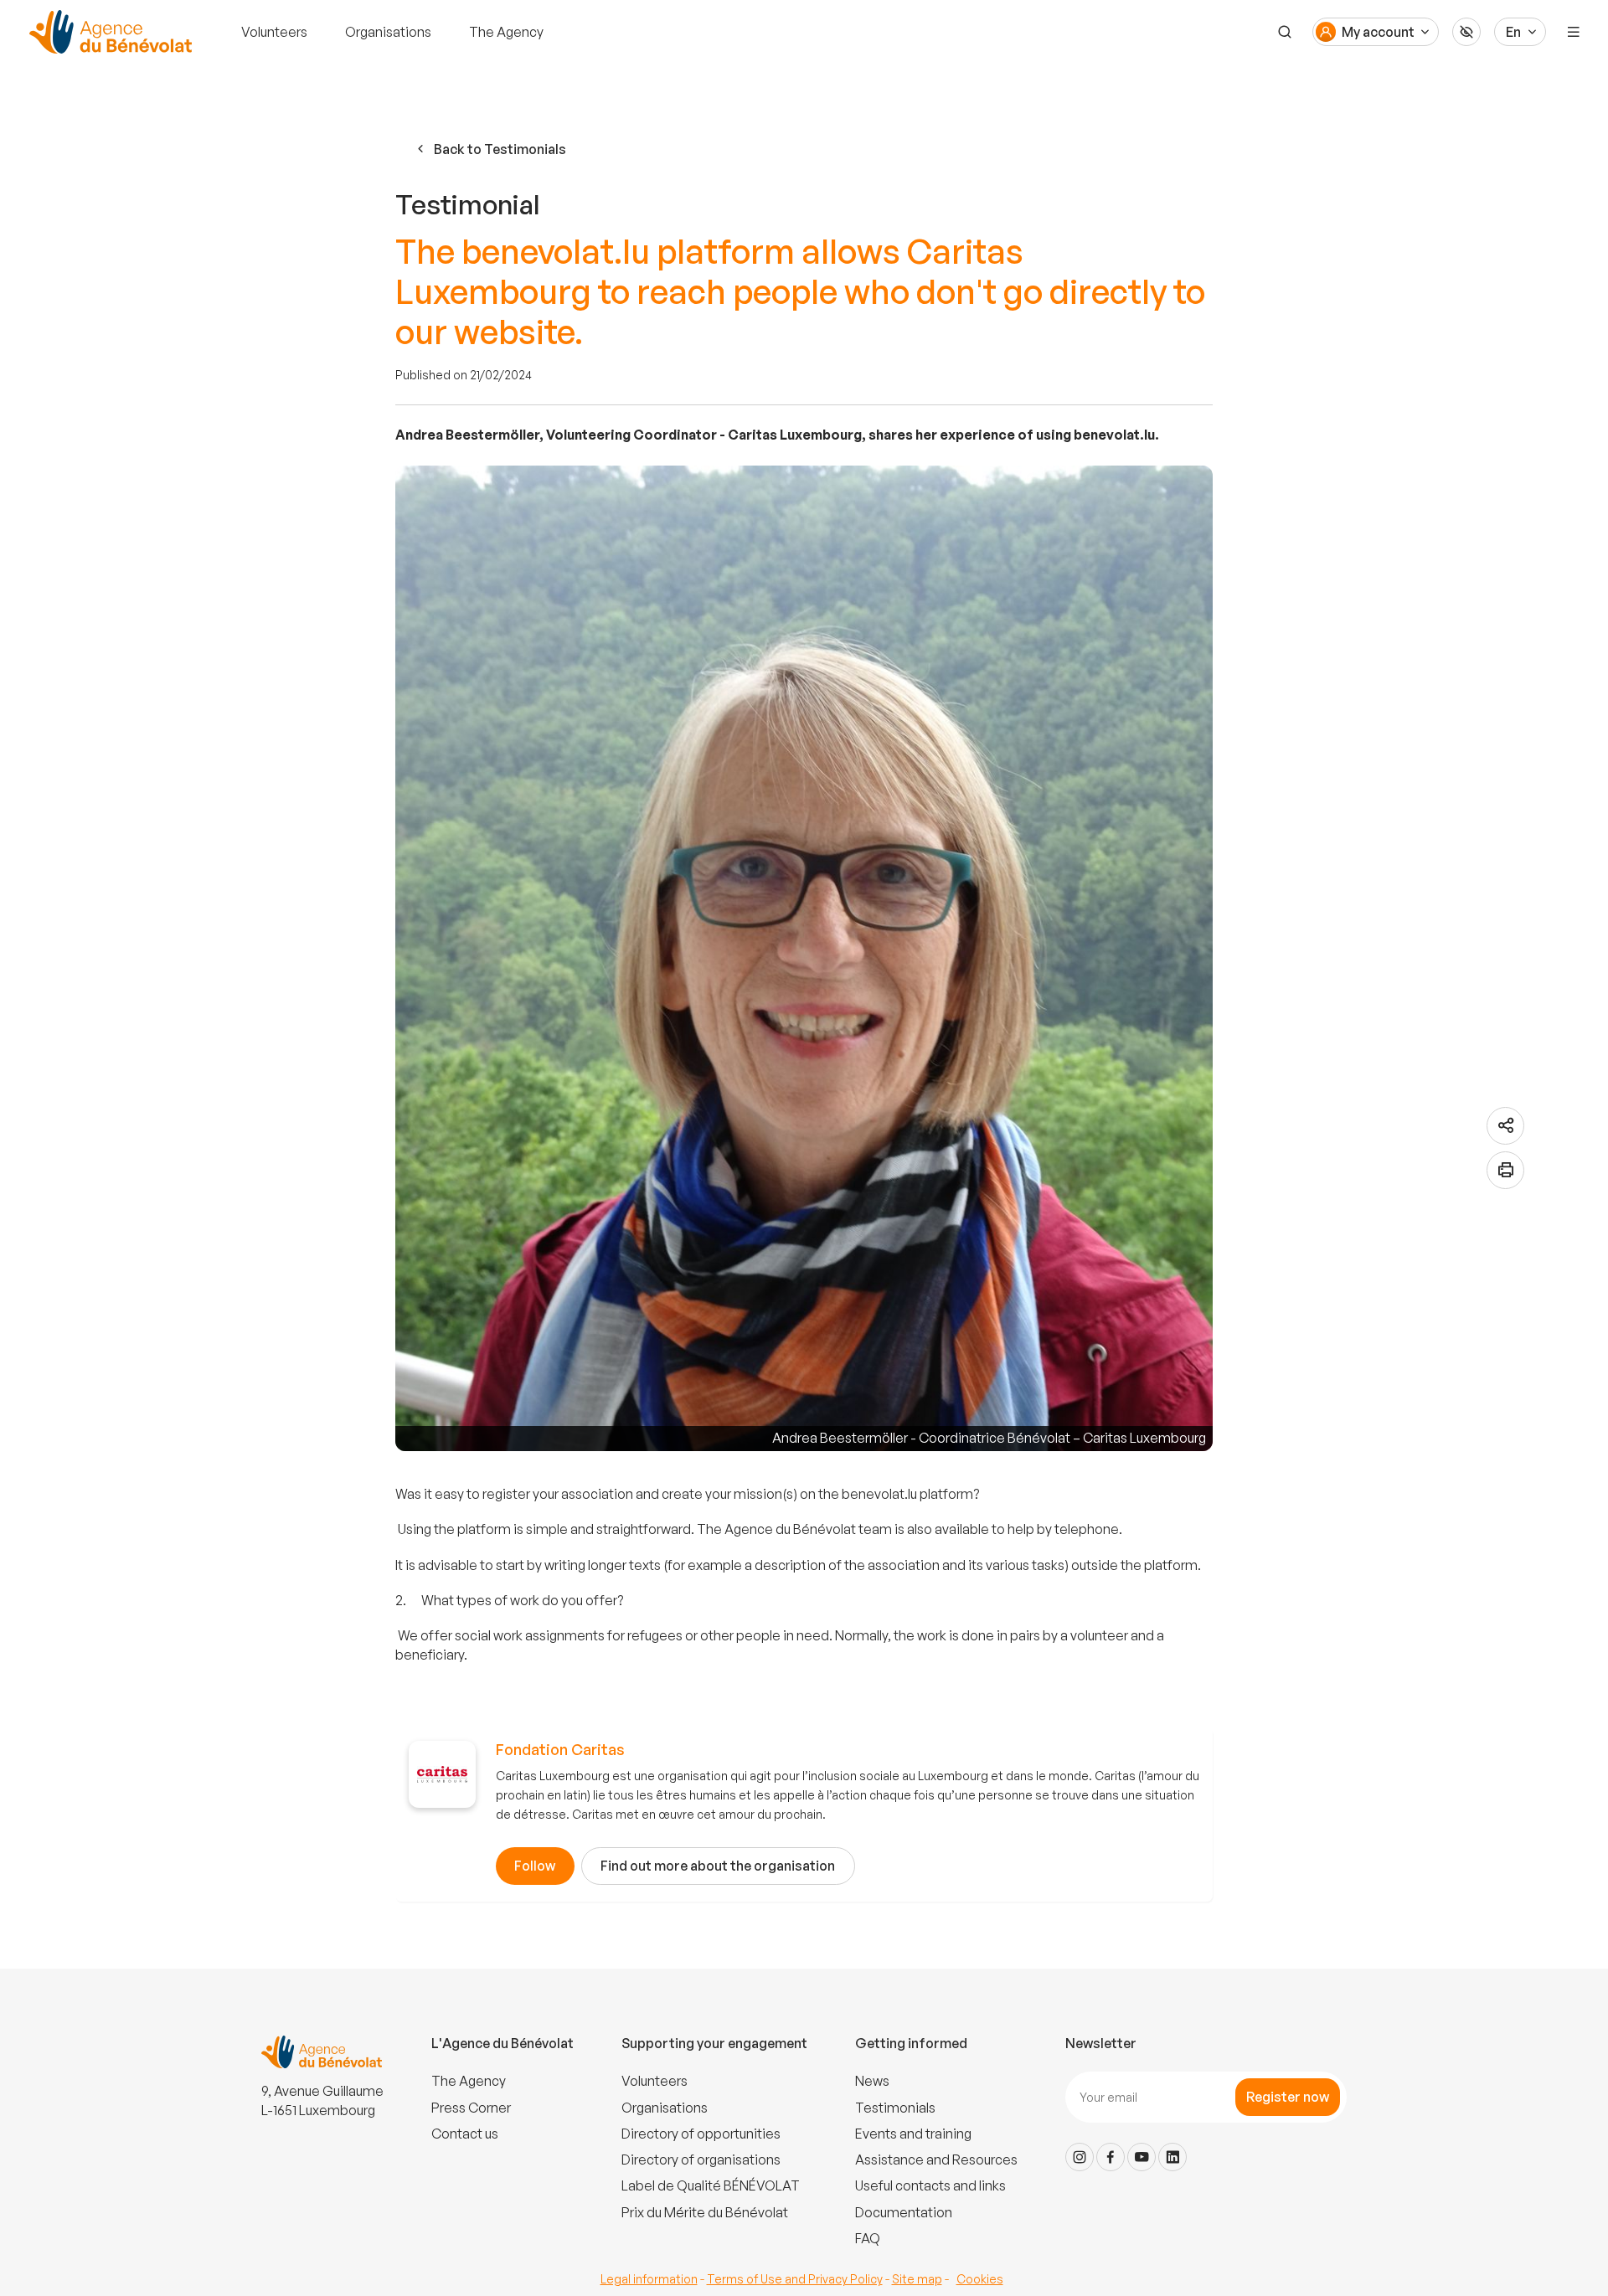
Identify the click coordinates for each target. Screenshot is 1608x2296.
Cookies (980, 2279)
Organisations (388, 32)
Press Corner (471, 2108)
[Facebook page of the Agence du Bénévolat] (1111, 2157)
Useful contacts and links (930, 2185)
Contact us (465, 2134)
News (872, 2081)
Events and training (913, 2134)
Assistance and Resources (936, 2160)
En (1513, 32)
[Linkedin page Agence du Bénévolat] (1172, 2157)
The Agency (506, 32)
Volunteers (274, 32)
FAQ (868, 2238)
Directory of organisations (701, 2160)
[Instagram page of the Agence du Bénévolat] (1080, 2157)
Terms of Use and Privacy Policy (795, 2279)
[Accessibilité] (1466, 32)
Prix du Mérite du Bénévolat (705, 2212)
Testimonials (895, 2108)
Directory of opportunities (701, 2134)
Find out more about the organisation (718, 1866)
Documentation (904, 2212)
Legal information (649, 2279)
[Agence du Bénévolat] (108, 32)
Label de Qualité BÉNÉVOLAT (711, 2185)
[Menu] (1574, 32)
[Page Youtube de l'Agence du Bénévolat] (1142, 2157)
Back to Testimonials (500, 149)
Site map (917, 2279)
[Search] (1285, 32)
